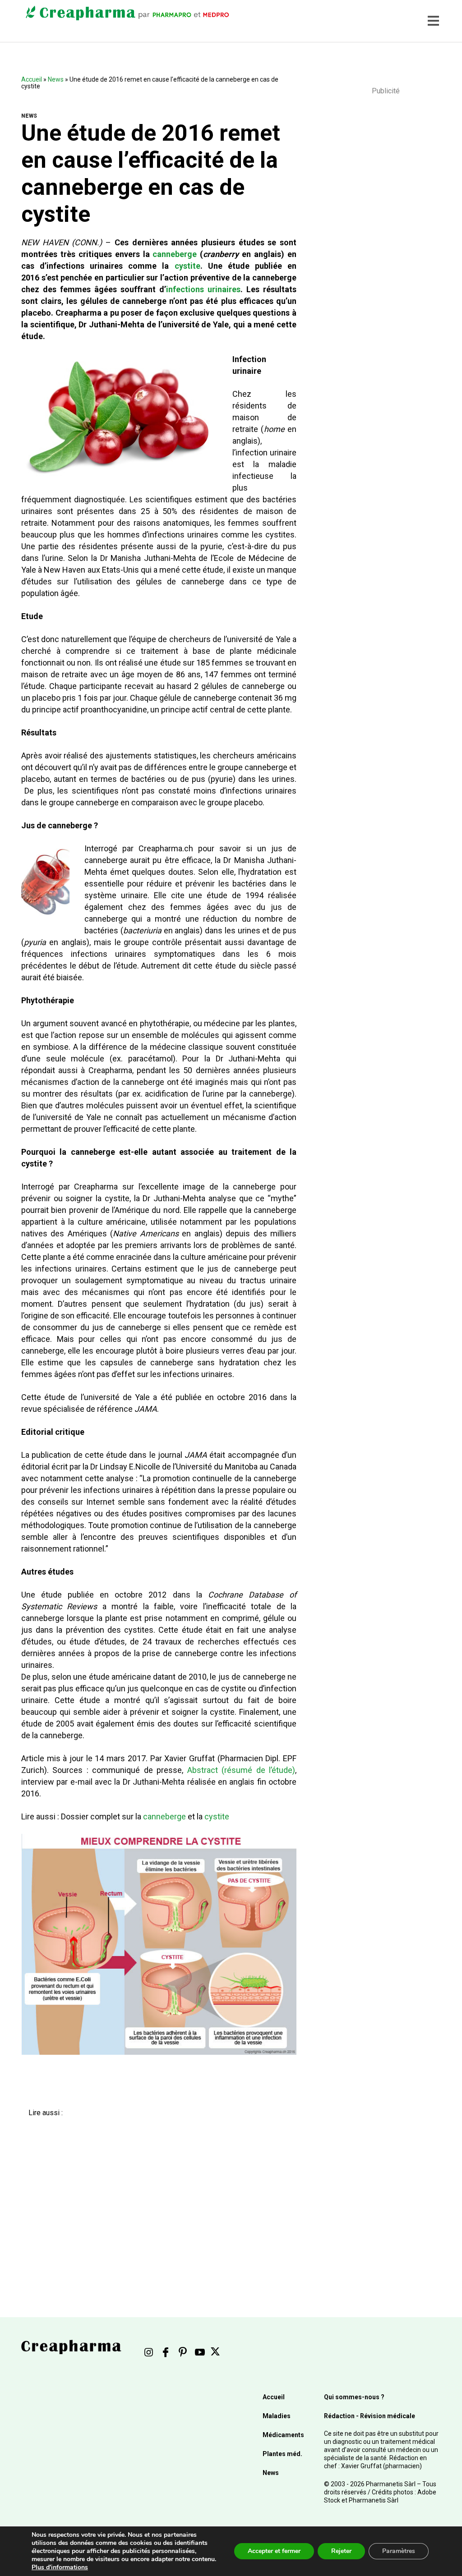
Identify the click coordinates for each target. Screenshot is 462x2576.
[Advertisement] (153, 2197)
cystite (187, 266)
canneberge (175, 254)
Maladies (277, 2416)
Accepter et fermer (274, 2551)
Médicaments (283, 2435)
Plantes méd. (282, 2454)
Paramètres (399, 2551)
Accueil (32, 79)
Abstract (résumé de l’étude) (241, 1770)
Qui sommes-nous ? (354, 2397)
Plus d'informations (60, 2567)
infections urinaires (203, 289)
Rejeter (341, 2551)
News (56, 79)
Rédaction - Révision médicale (370, 2416)
